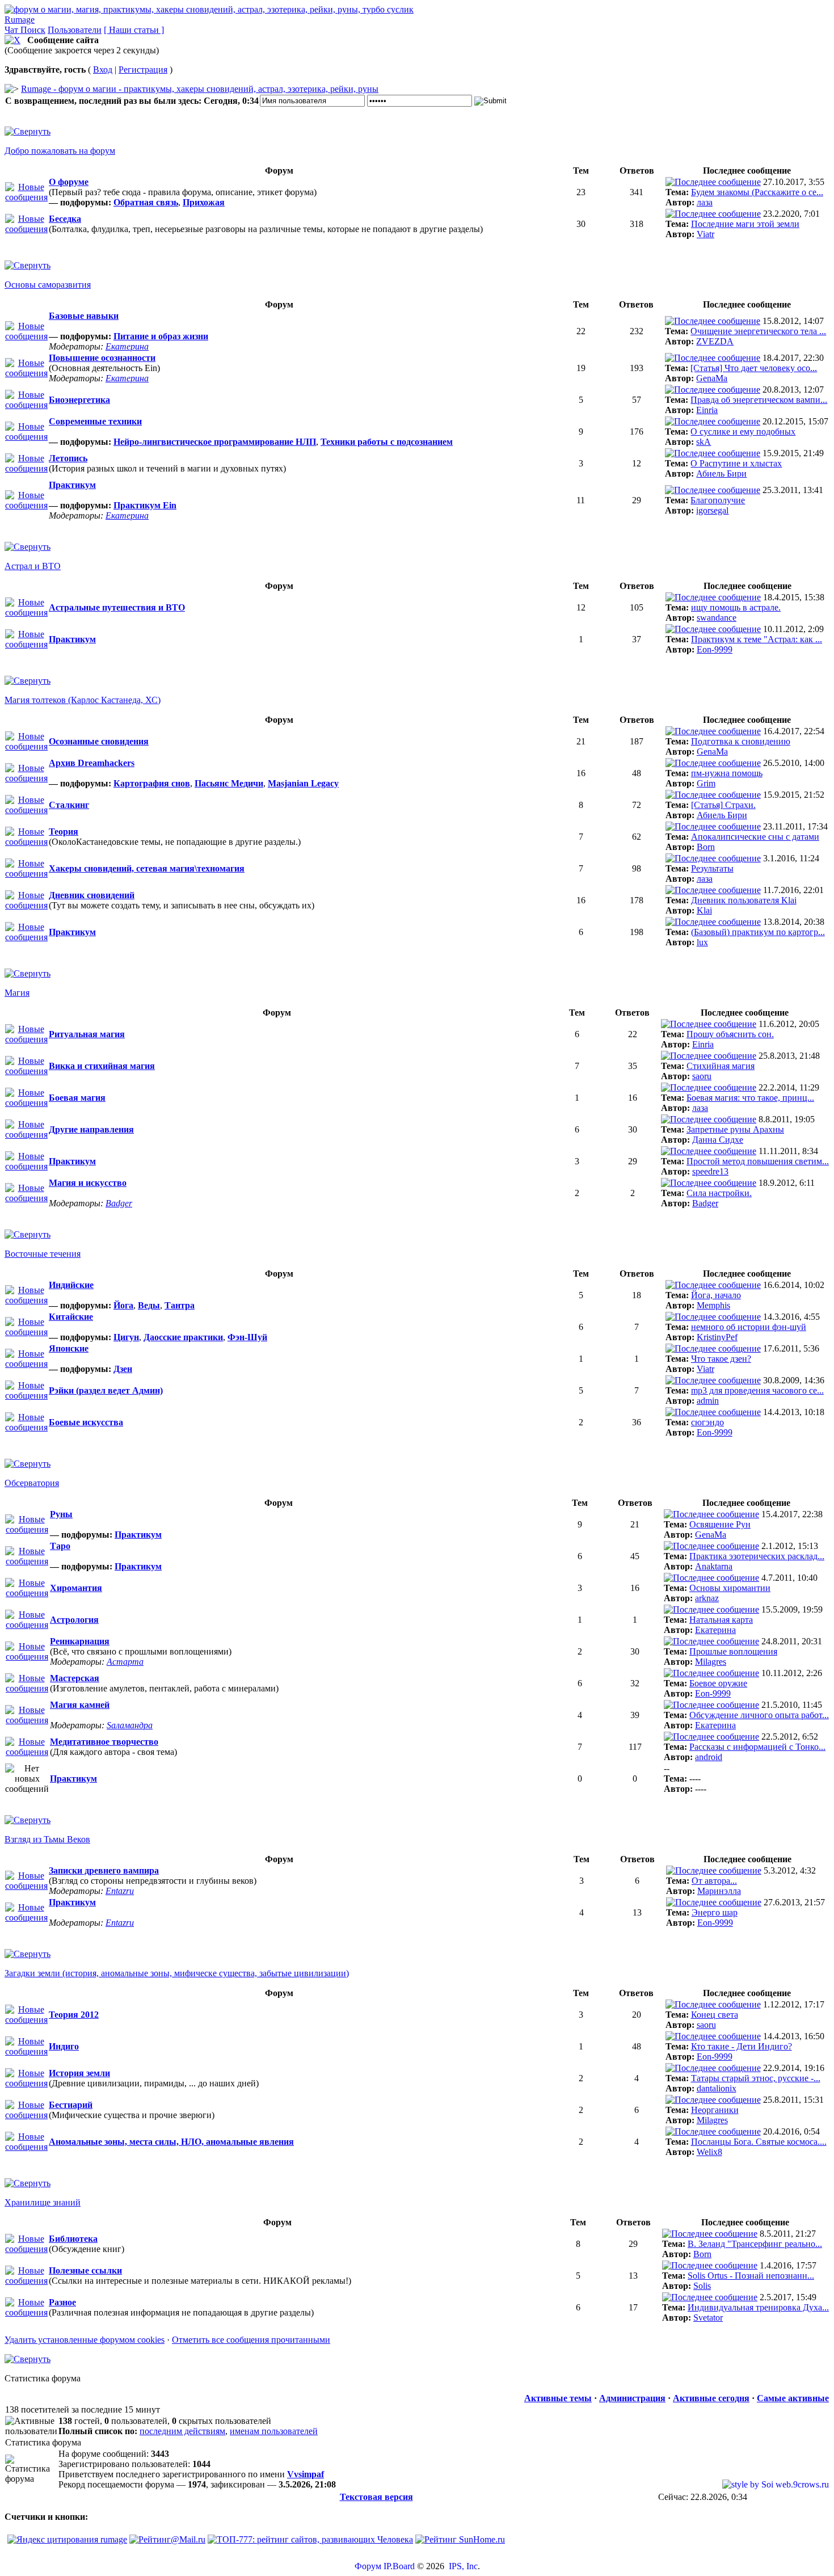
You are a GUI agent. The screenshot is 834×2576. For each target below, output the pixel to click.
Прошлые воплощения (733, 1651)
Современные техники (95, 421)
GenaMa (712, 378)
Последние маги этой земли (745, 224)
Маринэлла (719, 1891)
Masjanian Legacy (303, 783)
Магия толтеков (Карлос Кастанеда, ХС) (83, 700)
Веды (149, 1305)
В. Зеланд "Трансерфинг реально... (755, 2244)
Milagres (711, 1662)
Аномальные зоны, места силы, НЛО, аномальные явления (171, 2142)
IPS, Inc (463, 2566)
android (709, 1757)
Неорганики (715, 2110)
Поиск (33, 30)
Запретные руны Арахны (735, 1129)
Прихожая (204, 202)
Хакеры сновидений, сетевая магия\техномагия (147, 868)
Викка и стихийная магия (102, 1066)
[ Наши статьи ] (134, 30)
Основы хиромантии (730, 1588)
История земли (79, 2073)
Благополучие (718, 500)
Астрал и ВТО (33, 566)
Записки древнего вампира (104, 1870)
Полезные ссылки (85, 2270)
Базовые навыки (84, 316)
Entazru (120, 1891)
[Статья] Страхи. (723, 805)
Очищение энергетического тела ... (758, 331)
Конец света (715, 2015)
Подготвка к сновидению (741, 741)
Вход (103, 70)
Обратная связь (146, 202)
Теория (64, 832)
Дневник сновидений (92, 895)
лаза (705, 202)
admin (708, 1401)
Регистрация (143, 70)
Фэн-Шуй (247, 1337)
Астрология (74, 1620)
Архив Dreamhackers (92, 763)
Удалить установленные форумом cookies (85, 2340)
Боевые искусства (86, 1422)
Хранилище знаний (43, 2202)
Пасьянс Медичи (229, 783)
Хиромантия (76, 1588)
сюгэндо (707, 1422)
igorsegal (712, 510)
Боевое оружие (718, 1683)
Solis (702, 2286)
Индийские (71, 1285)
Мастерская (75, 1678)
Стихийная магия (721, 1066)
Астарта (125, 1662)
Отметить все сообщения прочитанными (251, 2340)
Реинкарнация (80, 1641)
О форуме (69, 182)
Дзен (123, 1369)
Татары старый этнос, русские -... (756, 2078)
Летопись (68, 458)
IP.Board (399, 2566)
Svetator (708, 2318)
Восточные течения (43, 1254)
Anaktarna (714, 1566)
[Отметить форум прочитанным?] (26, 229)
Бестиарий (71, 2105)
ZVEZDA (715, 341)
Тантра (180, 1305)
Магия (17, 993)
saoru (702, 1076)
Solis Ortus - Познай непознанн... (751, 2276)
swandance (717, 618)
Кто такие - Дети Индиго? (742, 2046)
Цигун (126, 1337)
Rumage (20, 20)
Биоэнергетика (79, 400)
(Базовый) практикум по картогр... (758, 932)
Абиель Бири (721, 473)
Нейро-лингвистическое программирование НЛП (215, 442)
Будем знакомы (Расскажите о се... (757, 192)
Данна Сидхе (718, 1140)
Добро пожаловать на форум (60, 151)
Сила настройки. (719, 1193)
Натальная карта (721, 1620)
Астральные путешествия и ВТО (117, 607)
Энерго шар (715, 1912)
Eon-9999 (715, 649)
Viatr (705, 234)
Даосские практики (183, 1337)
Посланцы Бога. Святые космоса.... (759, 2142)
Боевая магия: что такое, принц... (750, 1098)
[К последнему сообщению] (713, 182)
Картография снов (152, 783)
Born (706, 847)
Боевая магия (77, 1098)
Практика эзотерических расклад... (757, 1556)
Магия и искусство (88, 1183)
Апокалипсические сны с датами (755, 837)
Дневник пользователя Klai (744, 900)
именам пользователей (274, 2431)
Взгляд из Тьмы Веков (47, 1839)
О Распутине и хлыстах (736, 463)
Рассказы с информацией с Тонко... (757, 1747)
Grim (706, 783)
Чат (12, 30)
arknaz (707, 1598)
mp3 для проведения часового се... (757, 1390)
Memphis (713, 1305)
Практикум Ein (145, 505)
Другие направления (91, 1129)
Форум (368, 2566)
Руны (61, 1514)
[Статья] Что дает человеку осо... (754, 368)
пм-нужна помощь (727, 773)
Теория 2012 (74, 2015)
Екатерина (127, 346)
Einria (707, 410)
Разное (62, 2302)
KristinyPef (717, 1337)
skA (704, 442)
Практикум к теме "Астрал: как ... (757, 639)
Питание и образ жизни (161, 336)
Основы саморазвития (48, 285)
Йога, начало (716, 1295)
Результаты (712, 868)
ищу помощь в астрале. (736, 607)
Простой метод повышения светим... (758, 1161)
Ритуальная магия (87, 1034)
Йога (123, 1305)
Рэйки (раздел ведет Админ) (106, 1390)
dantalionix (717, 2088)
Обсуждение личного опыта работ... (759, 1715)
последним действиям (182, 2431)
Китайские (71, 1317)
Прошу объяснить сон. (730, 1034)
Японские (69, 1348)
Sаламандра (130, 1725)
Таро (60, 1546)
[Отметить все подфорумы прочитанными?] (26, 197)
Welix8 (709, 2152)
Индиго (64, 2046)
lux (702, 942)
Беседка (65, 219)
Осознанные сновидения (99, 741)
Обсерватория (32, 1483)
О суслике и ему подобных (743, 432)
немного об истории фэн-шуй (749, 1327)
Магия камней (80, 1705)
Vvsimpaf (306, 2474)
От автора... (714, 1881)
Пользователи (75, 30)
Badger (119, 1203)
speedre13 (710, 1171)
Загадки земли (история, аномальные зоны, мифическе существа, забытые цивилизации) (177, 1973)
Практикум (72, 485)
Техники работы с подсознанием (387, 442)
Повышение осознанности (102, 358)
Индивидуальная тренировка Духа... (758, 2307)
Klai (704, 910)
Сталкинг (69, 805)
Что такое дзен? (721, 1359)
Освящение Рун (720, 1524)
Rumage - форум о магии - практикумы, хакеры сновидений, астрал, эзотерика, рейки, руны (200, 89)
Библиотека (73, 2239)
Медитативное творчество (104, 1742)
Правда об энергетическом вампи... (759, 400)
